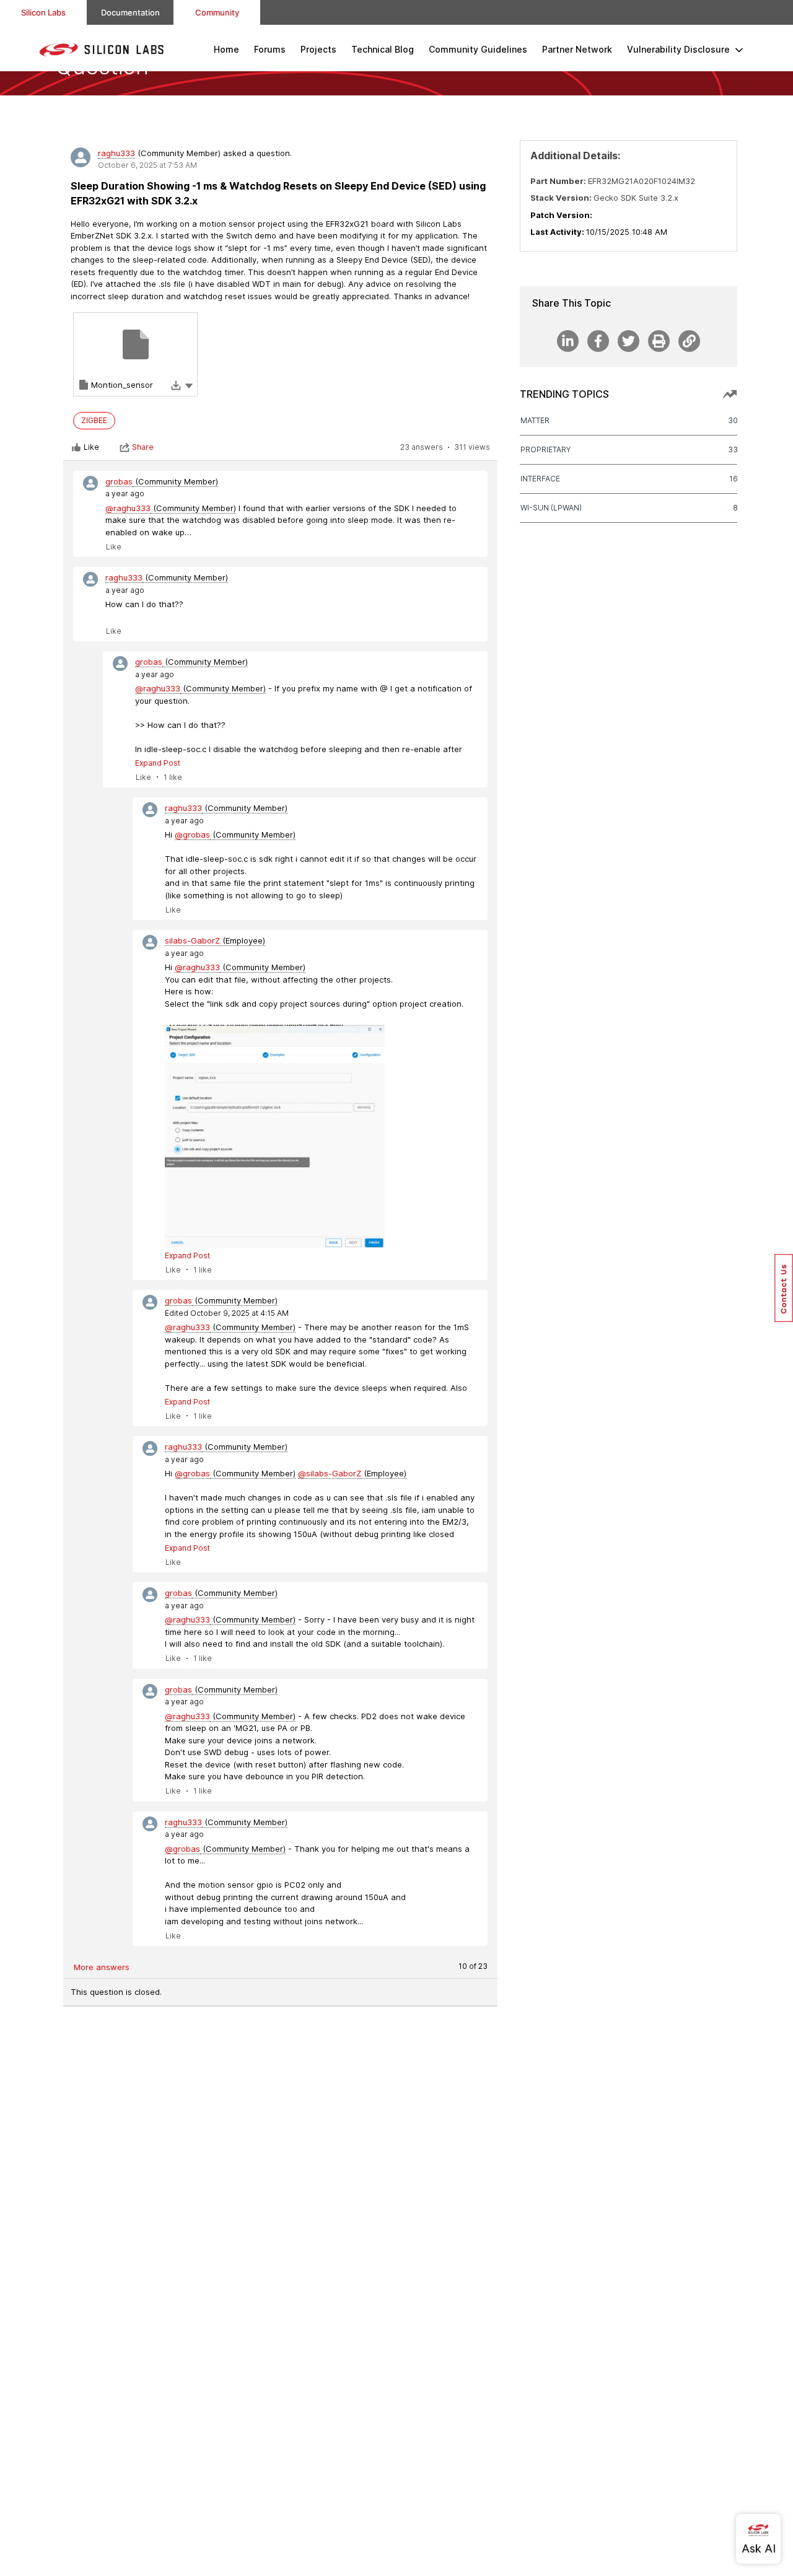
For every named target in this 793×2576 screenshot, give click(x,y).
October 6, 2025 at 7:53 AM (147, 165)
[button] (189, 385)
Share (143, 447)
